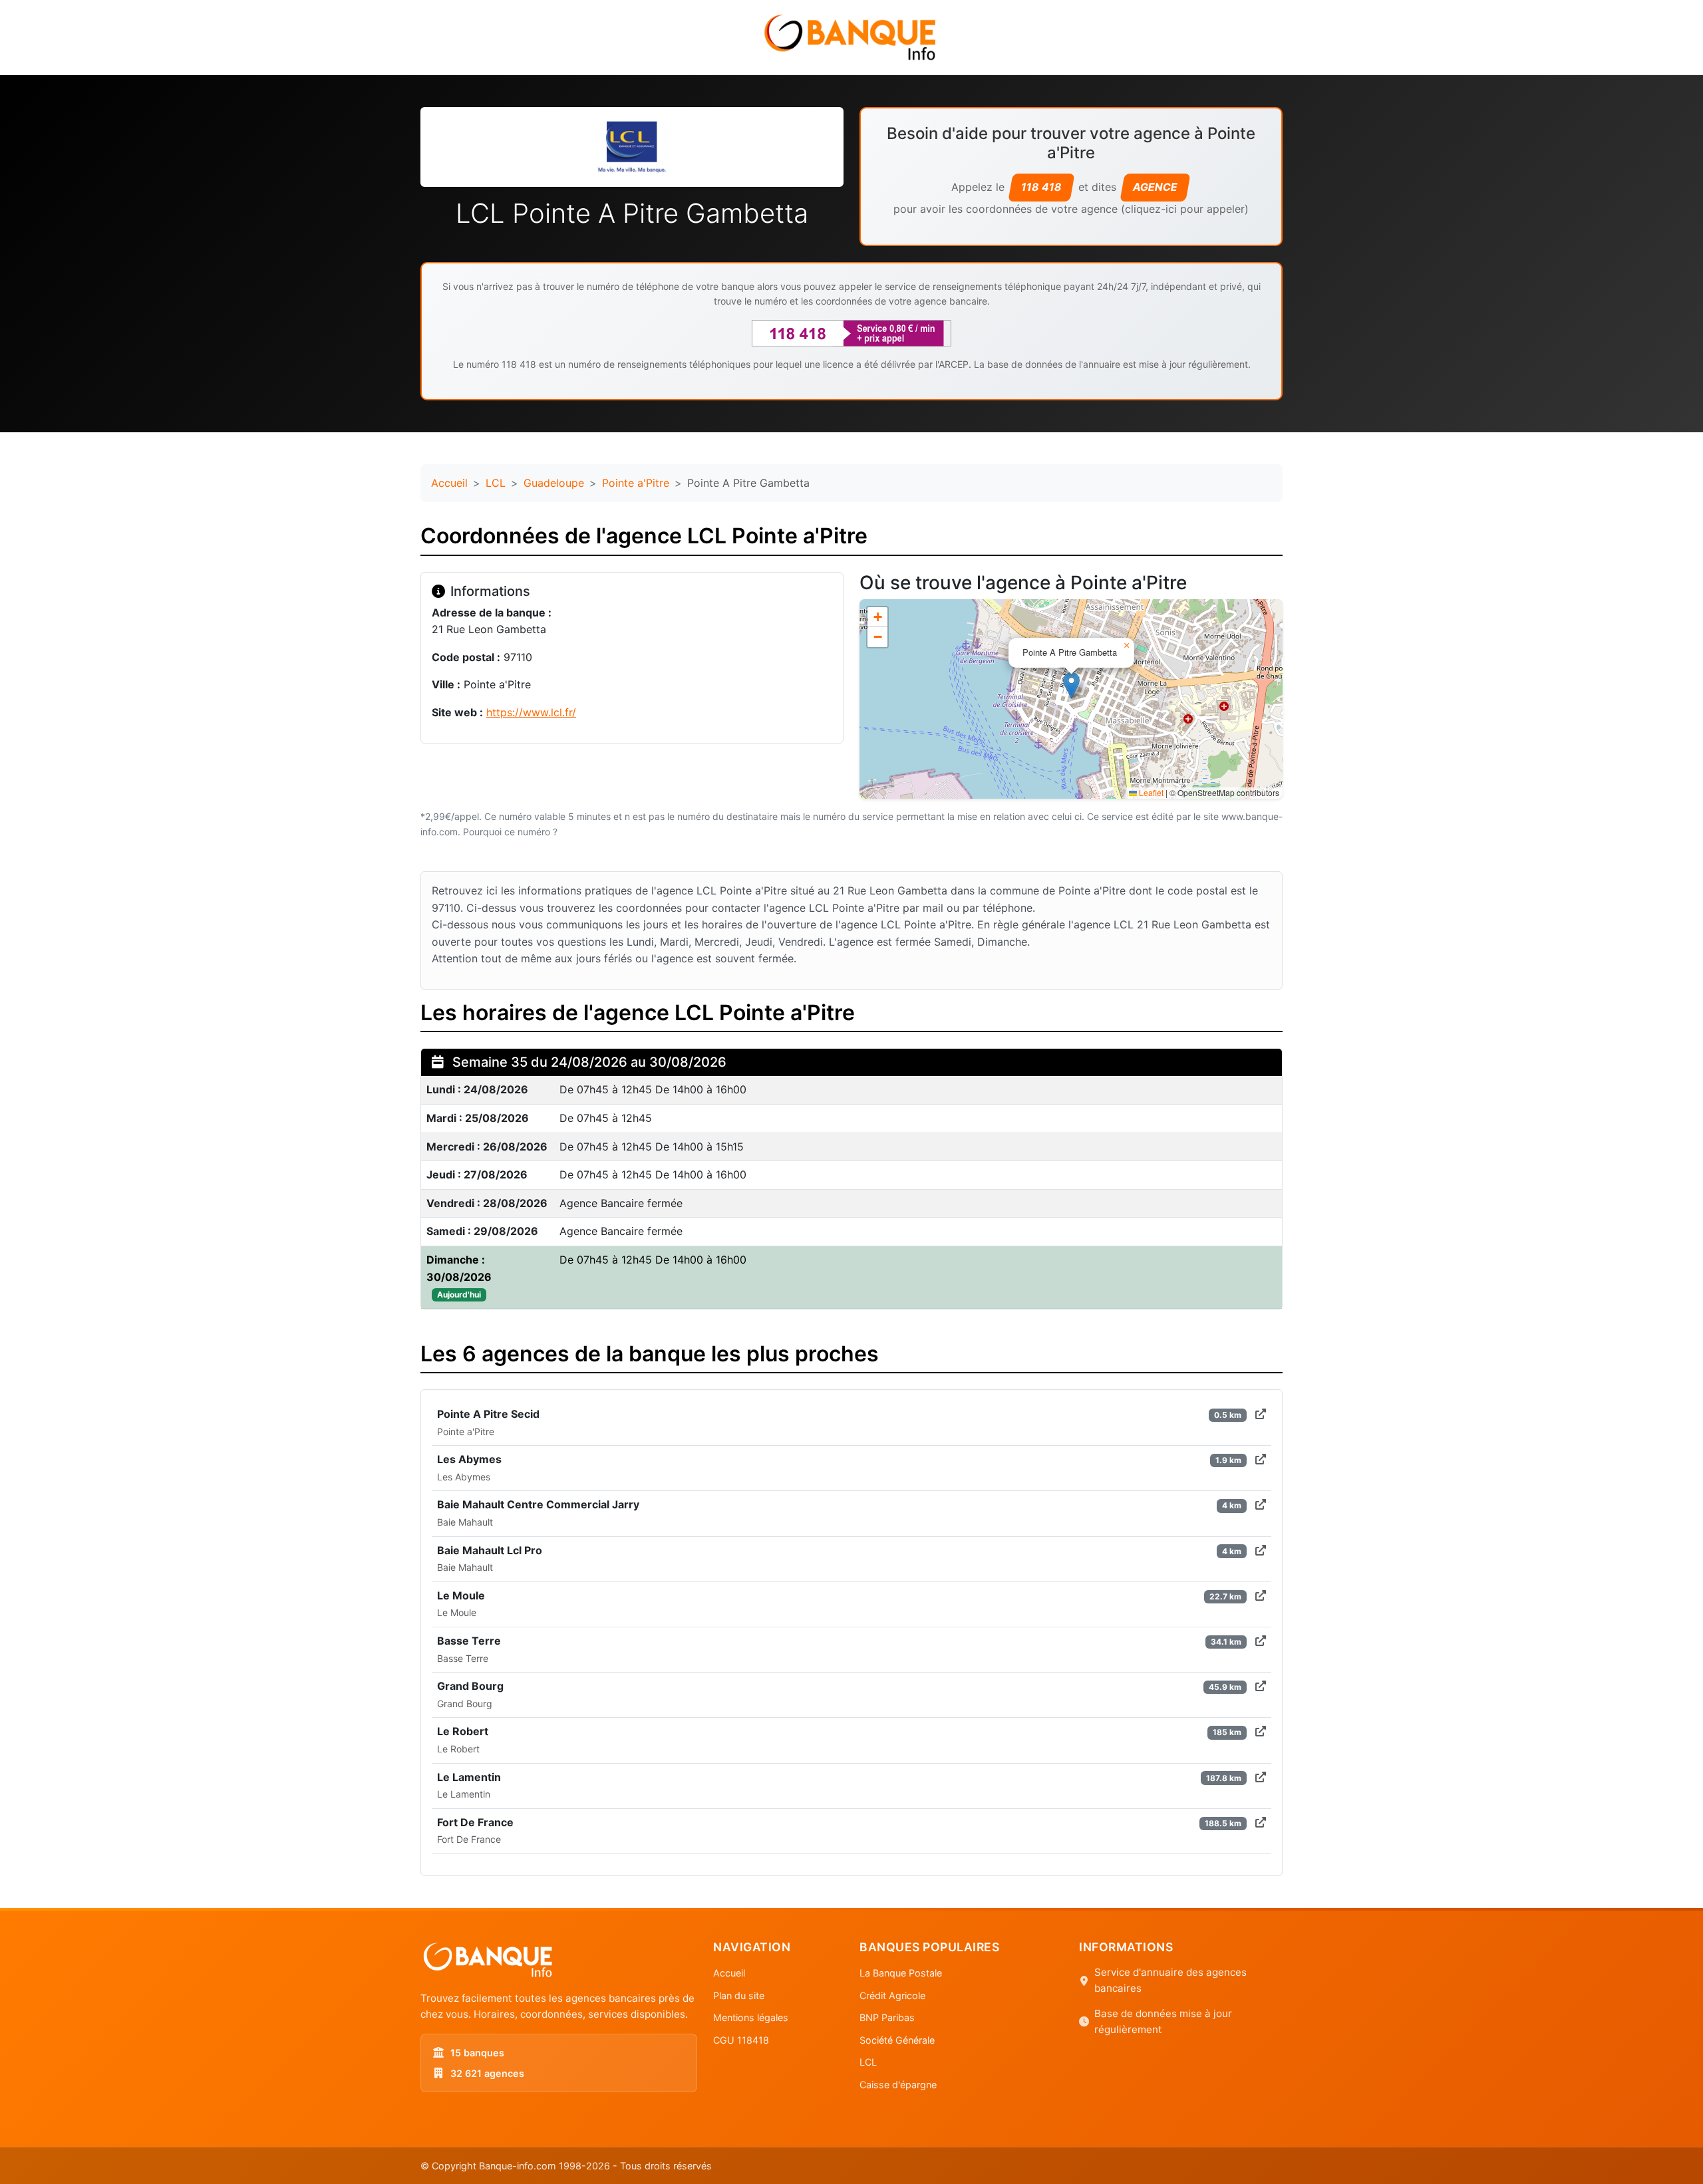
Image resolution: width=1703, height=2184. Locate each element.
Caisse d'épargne (898, 2085)
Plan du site (739, 1995)
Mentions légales (751, 2017)
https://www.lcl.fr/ (531, 712)
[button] (1071, 685)
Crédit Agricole (892, 1995)
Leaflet (1150, 792)
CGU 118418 (741, 2040)
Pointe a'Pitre (636, 483)
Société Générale (897, 2040)
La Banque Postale (901, 1973)
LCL (496, 483)
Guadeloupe (554, 483)
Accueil (449, 483)
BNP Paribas (887, 2017)
